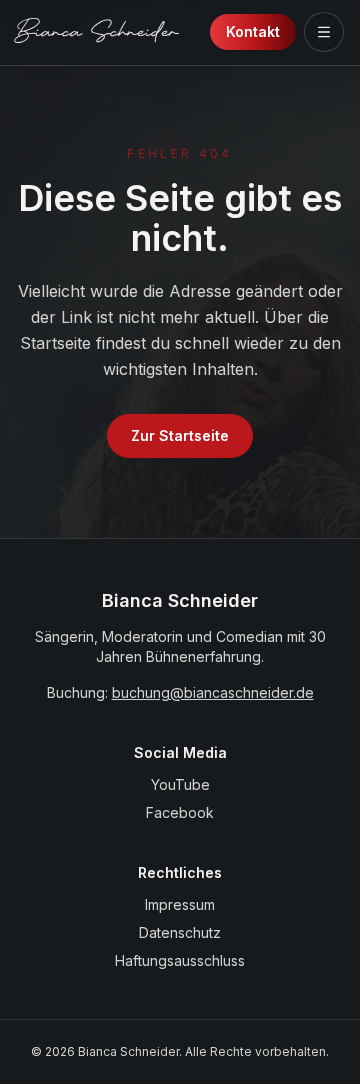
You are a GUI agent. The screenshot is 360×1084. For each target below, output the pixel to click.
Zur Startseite (180, 435)
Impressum (180, 904)
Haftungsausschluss (180, 960)
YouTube (180, 784)
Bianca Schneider (97, 34)
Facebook (180, 812)
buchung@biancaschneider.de (213, 692)
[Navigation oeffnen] (324, 32)
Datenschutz (180, 932)
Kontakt (253, 31)
